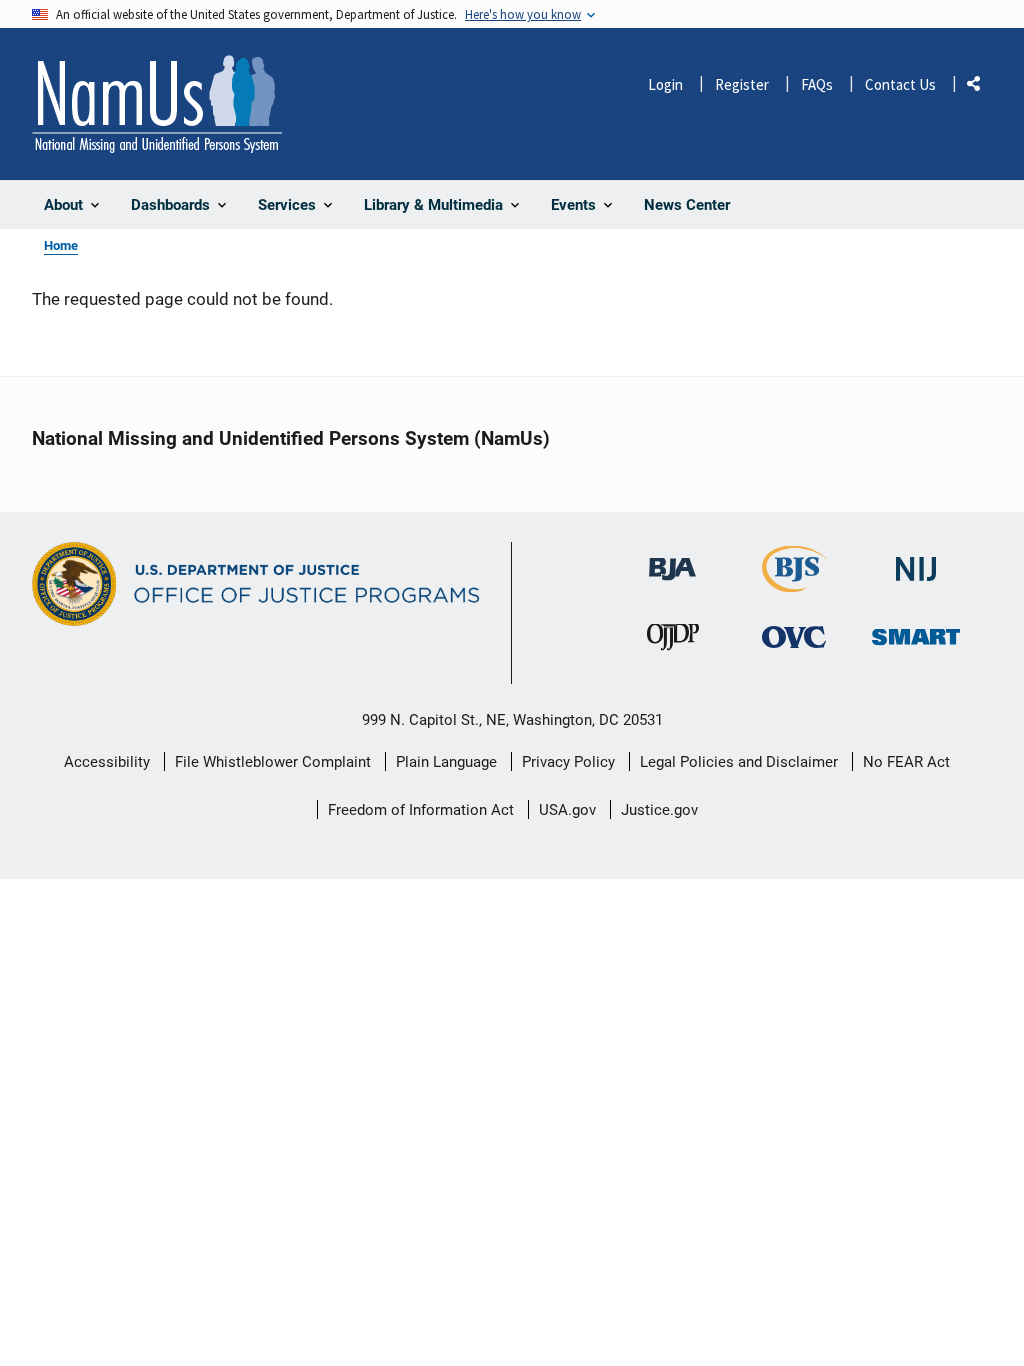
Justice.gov (659, 810)
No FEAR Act (906, 762)
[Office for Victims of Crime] (794, 636)
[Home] (157, 104)
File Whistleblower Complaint (273, 762)
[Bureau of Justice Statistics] (794, 583)
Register (742, 84)
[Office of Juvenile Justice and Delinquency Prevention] (673, 641)
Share (981, 87)
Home (61, 245)
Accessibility (107, 762)
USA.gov (567, 810)
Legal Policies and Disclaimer (739, 762)
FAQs (817, 84)
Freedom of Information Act (421, 810)
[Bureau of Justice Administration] (672, 559)
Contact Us (900, 84)
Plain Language (446, 762)
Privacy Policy (568, 762)
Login (665, 84)
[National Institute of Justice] (916, 560)
